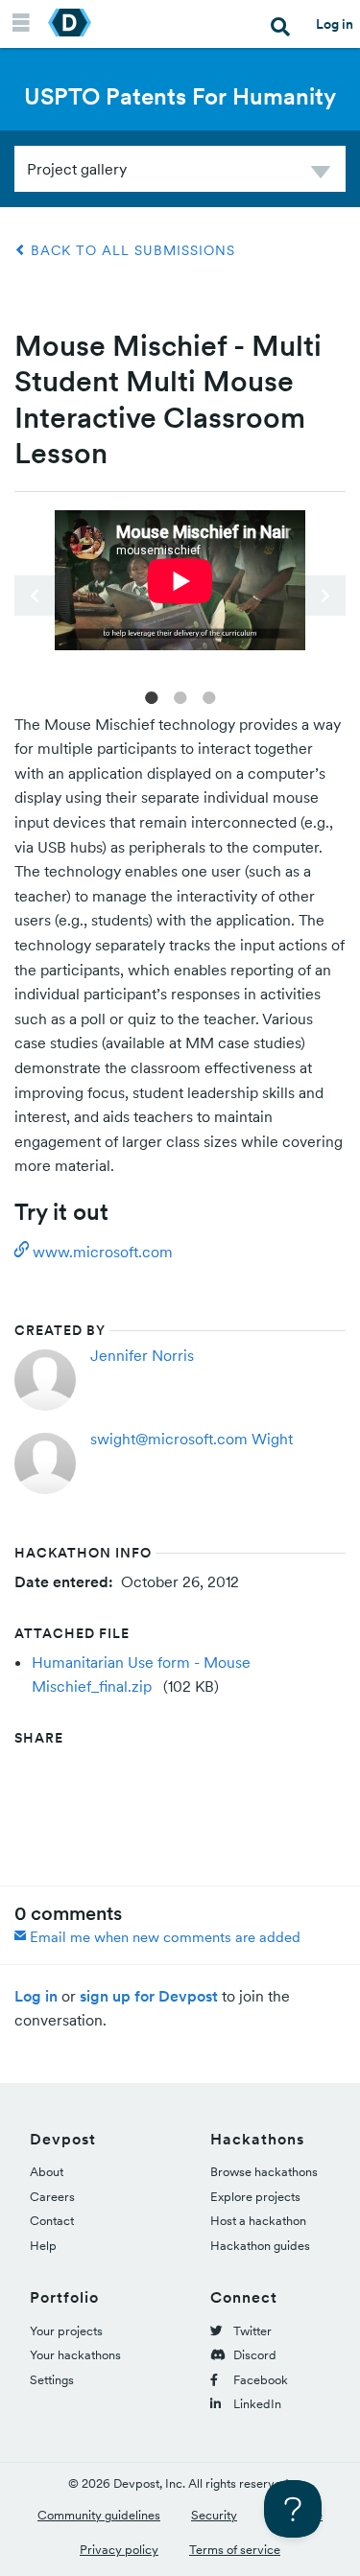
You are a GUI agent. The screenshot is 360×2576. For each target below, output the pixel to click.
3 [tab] (209, 696)
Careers (52, 2197)
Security (214, 2515)
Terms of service (235, 2550)
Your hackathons (75, 2355)
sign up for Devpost (149, 1996)
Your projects (66, 2331)
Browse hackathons (264, 2172)
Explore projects (255, 2197)
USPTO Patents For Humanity (180, 96)
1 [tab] (152, 696)
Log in (335, 24)
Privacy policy (119, 2550)
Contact (52, 2221)
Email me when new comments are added (163, 1937)
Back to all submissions (131, 250)
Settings (52, 2380)
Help (43, 2246)
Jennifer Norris (142, 1355)
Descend (321, 175)
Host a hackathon (258, 2221)
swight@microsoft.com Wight (192, 1439)
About (47, 2172)
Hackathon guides (260, 2246)
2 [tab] (180, 696)
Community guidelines (99, 2515)
